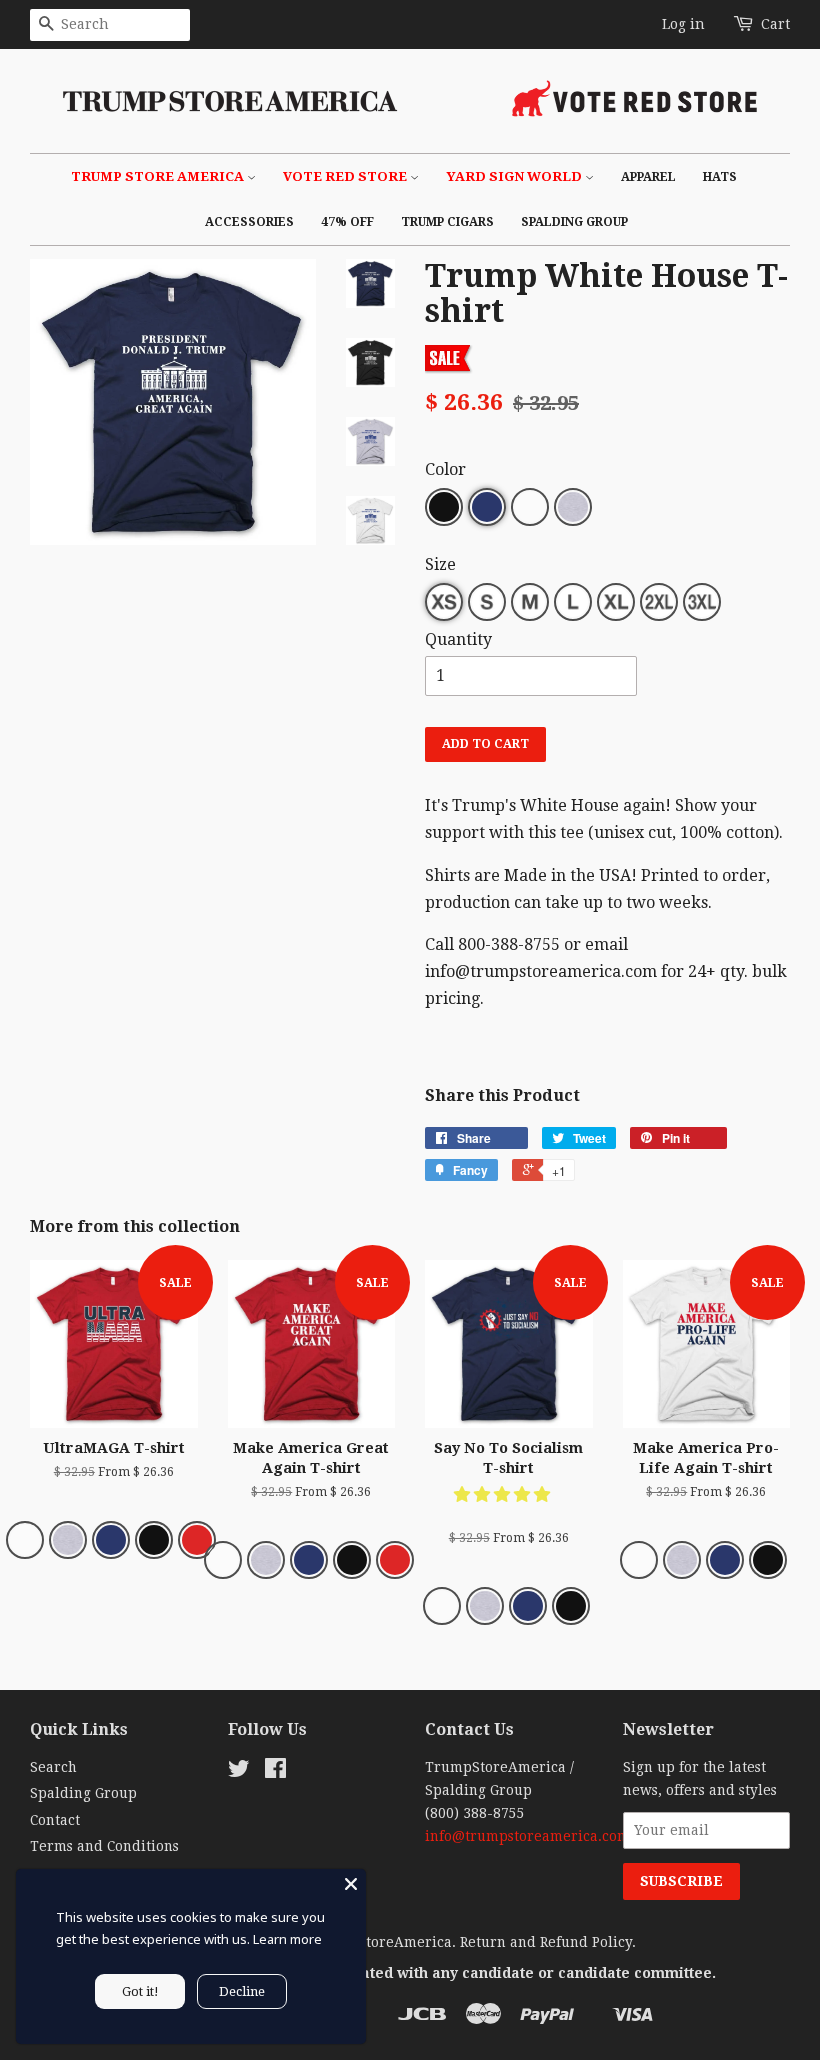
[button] (504, 1494)
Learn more (287, 1939)
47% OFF (347, 222)
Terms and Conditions (104, 1846)
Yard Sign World (515, 176)
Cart (775, 24)
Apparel (648, 177)
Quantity (458, 639)
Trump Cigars (447, 222)
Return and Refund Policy (546, 1942)
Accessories (249, 222)
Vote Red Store (346, 176)
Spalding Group (574, 222)
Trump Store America (159, 176)
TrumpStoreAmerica (381, 1942)
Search (53, 1767)
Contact (55, 1820)
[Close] (351, 1884)
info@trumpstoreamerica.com (527, 1836)
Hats (720, 177)
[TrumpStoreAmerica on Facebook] (275, 1772)
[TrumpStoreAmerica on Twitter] (239, 1772)
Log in (683, 24)
